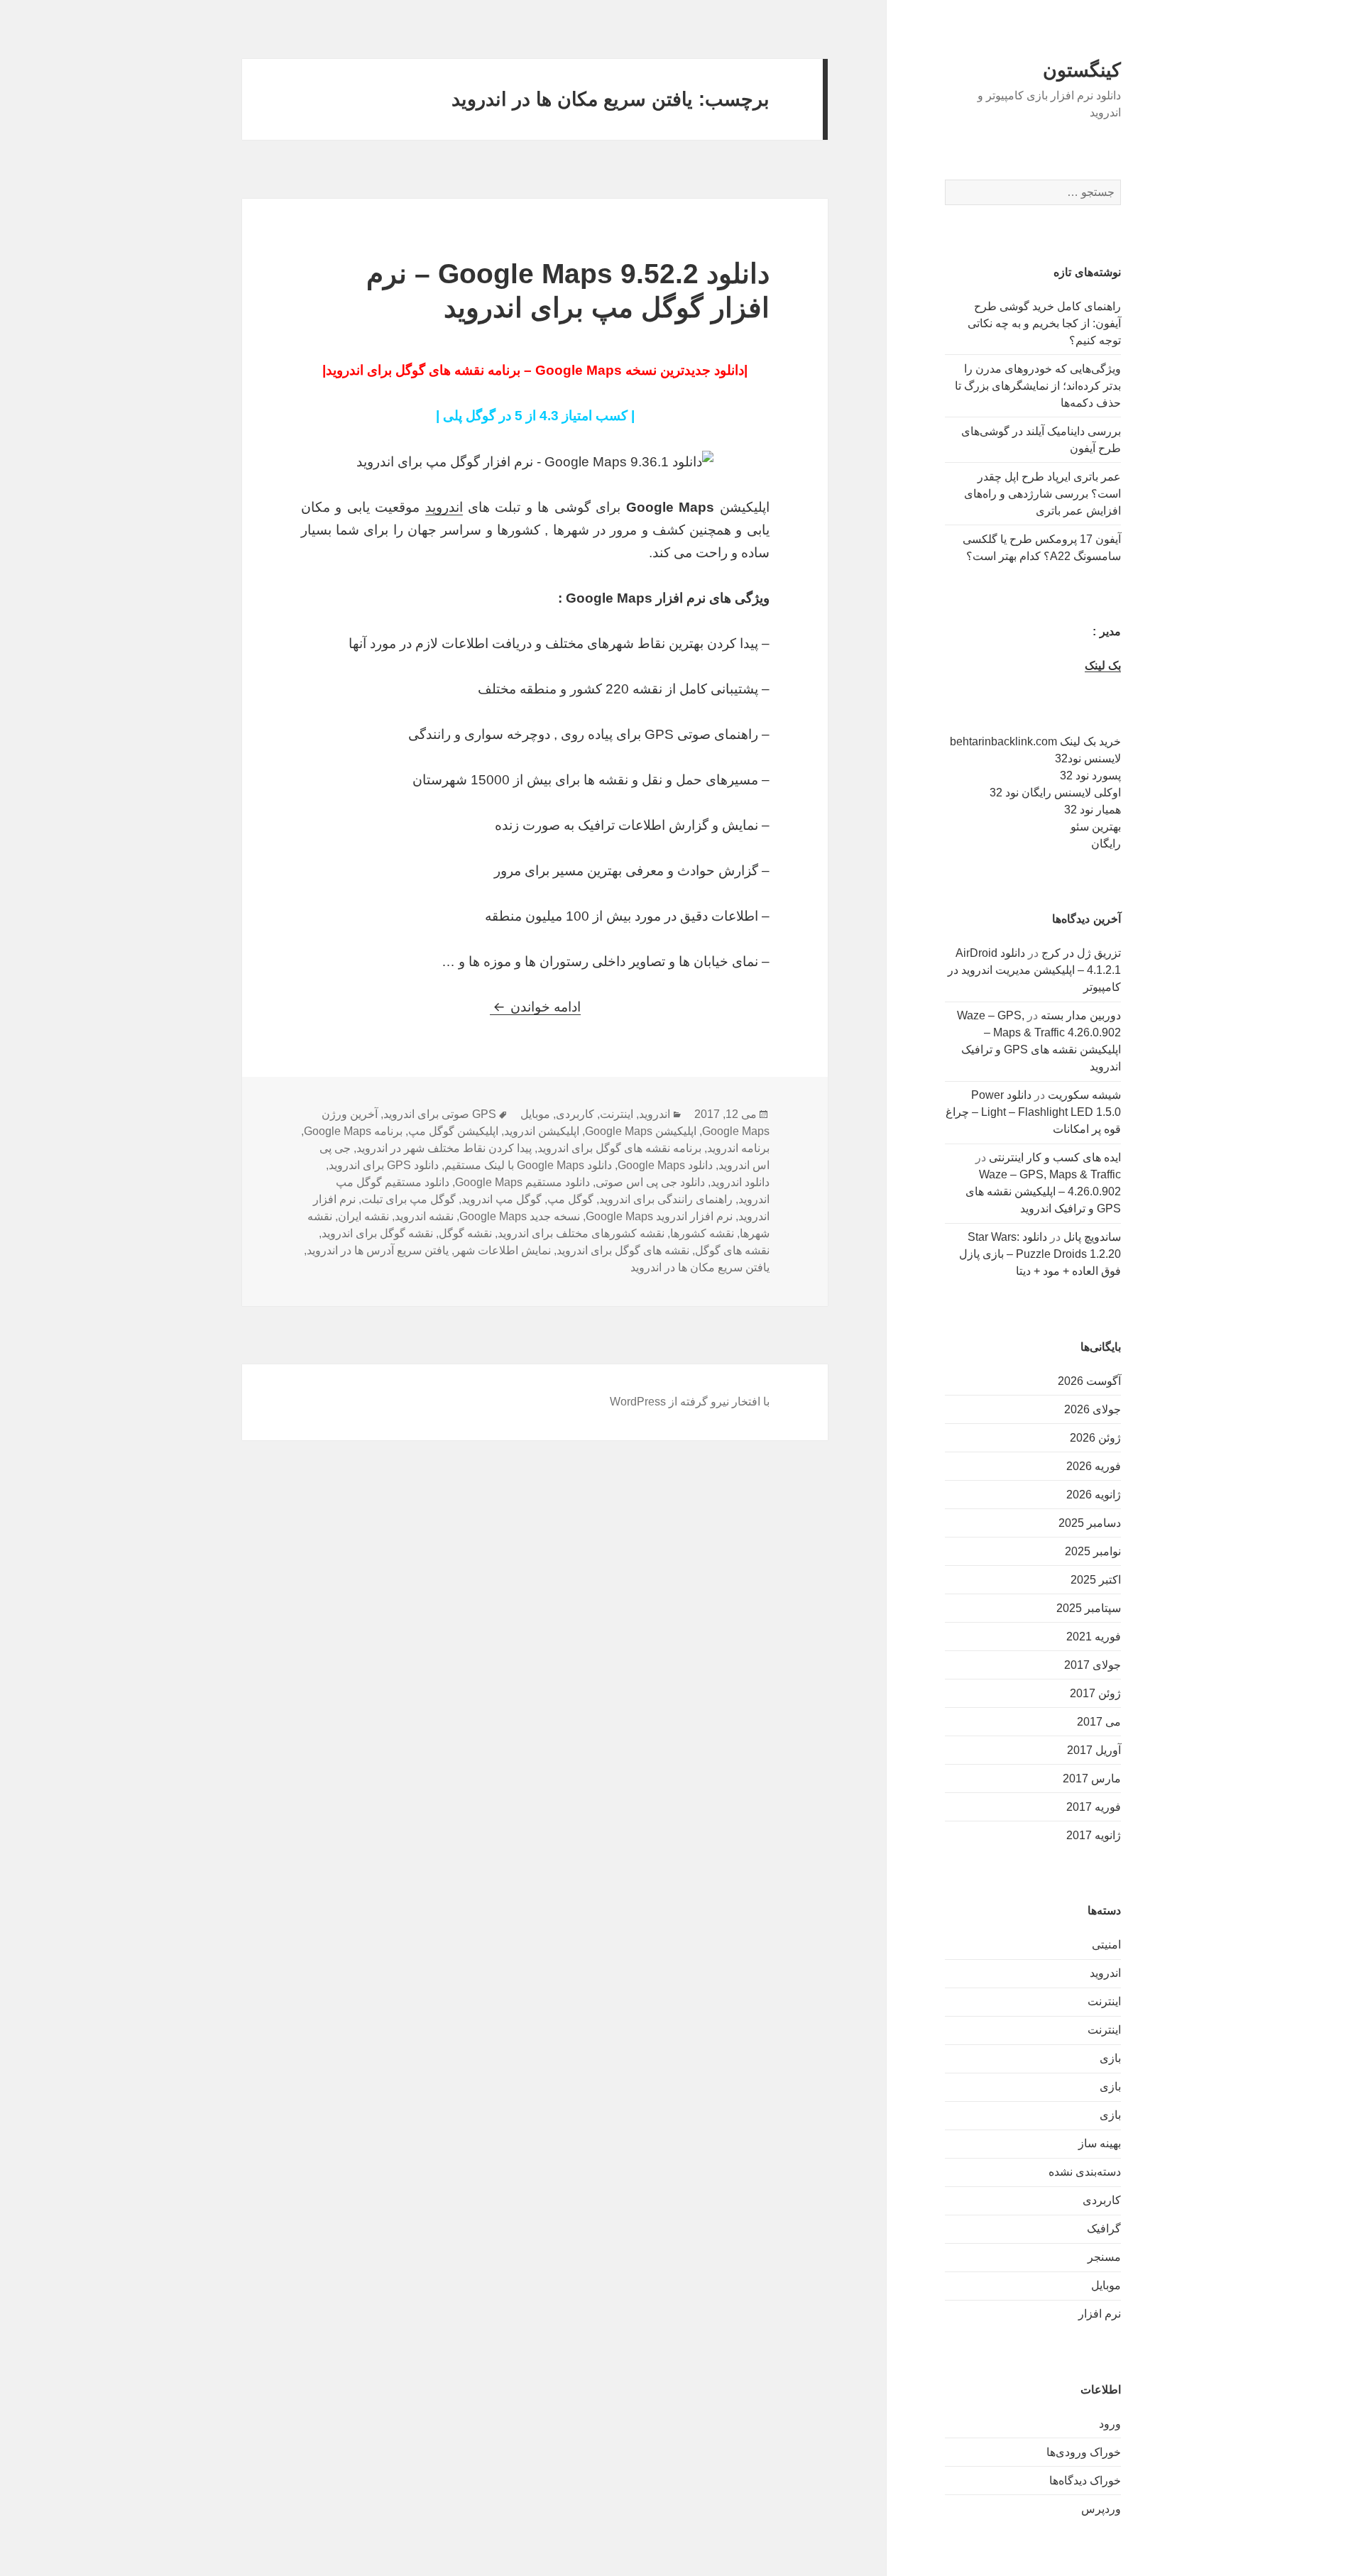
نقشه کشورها (702, 1233)
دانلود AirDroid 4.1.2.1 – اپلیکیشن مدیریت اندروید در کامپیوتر (1034, 970)
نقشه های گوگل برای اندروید (623, 1250)
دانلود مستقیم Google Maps (522, 1182)
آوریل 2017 (1094, 1750)
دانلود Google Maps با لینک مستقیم (528, 1165)
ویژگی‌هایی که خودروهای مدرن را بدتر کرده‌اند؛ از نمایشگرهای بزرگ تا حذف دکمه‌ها (1038, 386)
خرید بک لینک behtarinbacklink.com (1035, 741)
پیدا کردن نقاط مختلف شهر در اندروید (444, 1148)
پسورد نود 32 (1090, 775)
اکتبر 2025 (1096, 1580)
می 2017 (1099, 1722)
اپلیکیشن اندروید (542, 1131)
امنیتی (1106, 1945)
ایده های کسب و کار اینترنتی (1055, 1157)
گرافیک (1104, 2229)
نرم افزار (1100, 2314)
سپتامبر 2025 (1089, 1608)
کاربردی (1102, 2200)
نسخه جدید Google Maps (520, 1216)
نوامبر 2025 (1093, 1551)
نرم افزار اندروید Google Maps (659, 1216)
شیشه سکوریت (1084, 1095)
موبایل (1106, 2285)
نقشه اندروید (424, 1216)
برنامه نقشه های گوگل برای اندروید (619, 1148)
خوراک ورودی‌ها (1084, 2452)
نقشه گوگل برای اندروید (377, 1233)
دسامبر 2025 (1090, 1523)
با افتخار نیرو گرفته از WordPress (690, 1402)
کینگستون (1082, 70)
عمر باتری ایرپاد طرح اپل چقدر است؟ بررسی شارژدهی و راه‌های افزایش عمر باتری (1042, 494)
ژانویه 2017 (1094, 1835)
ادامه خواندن (535, 1007)
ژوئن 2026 (1095, 1438)
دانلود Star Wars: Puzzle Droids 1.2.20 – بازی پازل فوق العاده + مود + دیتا (1040, 1254)
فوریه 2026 (1094, 1466)
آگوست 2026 (1089, 1381)
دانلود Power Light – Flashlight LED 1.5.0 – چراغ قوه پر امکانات (1033, 1112)
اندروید (1105, 1973)
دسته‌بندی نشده (1085, 2172)
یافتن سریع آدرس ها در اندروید (378, 1250)
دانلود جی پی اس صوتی (650, 1182)
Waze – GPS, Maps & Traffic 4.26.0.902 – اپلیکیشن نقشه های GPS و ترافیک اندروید (1043, 1191)
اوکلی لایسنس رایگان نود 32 (1055, 793)
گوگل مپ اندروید (502, 1199)
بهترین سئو (1096, 827)
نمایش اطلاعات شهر (503, 1250)
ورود (1110, 2424)
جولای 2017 (1093, 1665)
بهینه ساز (1100, 2143)
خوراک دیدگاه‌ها (1085, 2481)
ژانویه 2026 (1094, 1495)
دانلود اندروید (740, 1182)
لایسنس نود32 (1088, 758)
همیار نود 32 (1093, 810)
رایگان (1106, 844)
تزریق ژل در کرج (1081, 953)
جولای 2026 (1093, 1409)
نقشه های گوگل (732, 1250)
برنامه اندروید (738, 1148)
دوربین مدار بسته (1081, 1015)
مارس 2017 (1092, 1778)
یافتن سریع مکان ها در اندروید (700, 1267)
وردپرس (1101, 2509)
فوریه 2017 (1094, 1807)
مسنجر (1104, 2257)
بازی (1110, 2058)
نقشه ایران (363, 1216)
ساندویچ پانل (1092, 1237)
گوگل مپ (570, 1199)
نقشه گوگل (465, 1233)
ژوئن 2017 (1095, 1693)
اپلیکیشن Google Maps (641, 1131)
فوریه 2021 (1094, 1637)
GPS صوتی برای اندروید (440, 1114)
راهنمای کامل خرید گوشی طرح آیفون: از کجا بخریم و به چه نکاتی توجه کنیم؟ (1044, 323)
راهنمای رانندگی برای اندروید (666, 1199)
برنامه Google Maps (353, 1131)
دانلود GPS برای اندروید (384, 1165)
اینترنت (1104, 2001)
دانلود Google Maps (665, 1165)
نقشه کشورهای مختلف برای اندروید (581, 1233)
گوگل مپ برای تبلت (409, 1199)
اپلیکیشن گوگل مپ (453, 1131)
